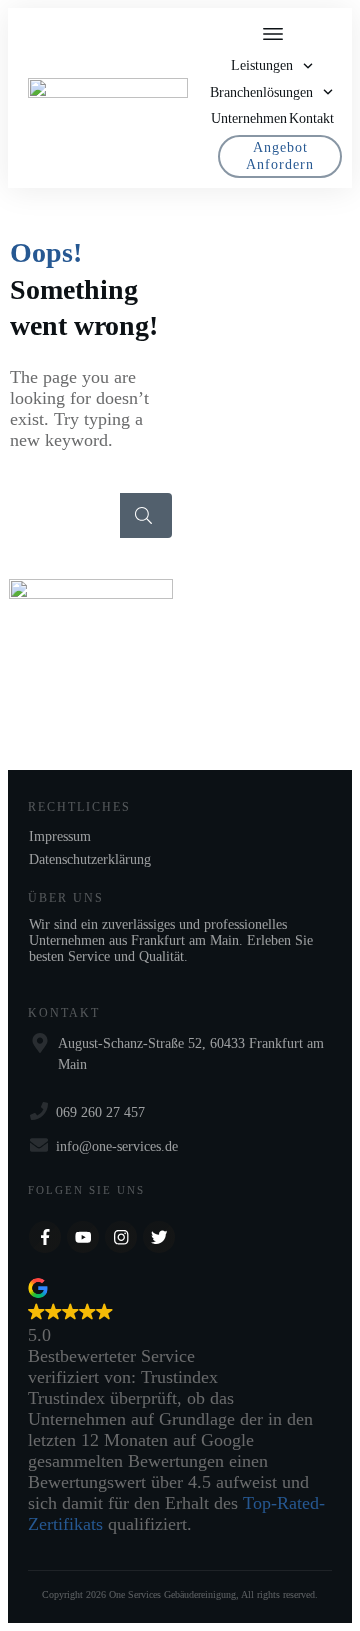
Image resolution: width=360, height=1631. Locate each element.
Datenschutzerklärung (90, 859)
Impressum (60, 836)
